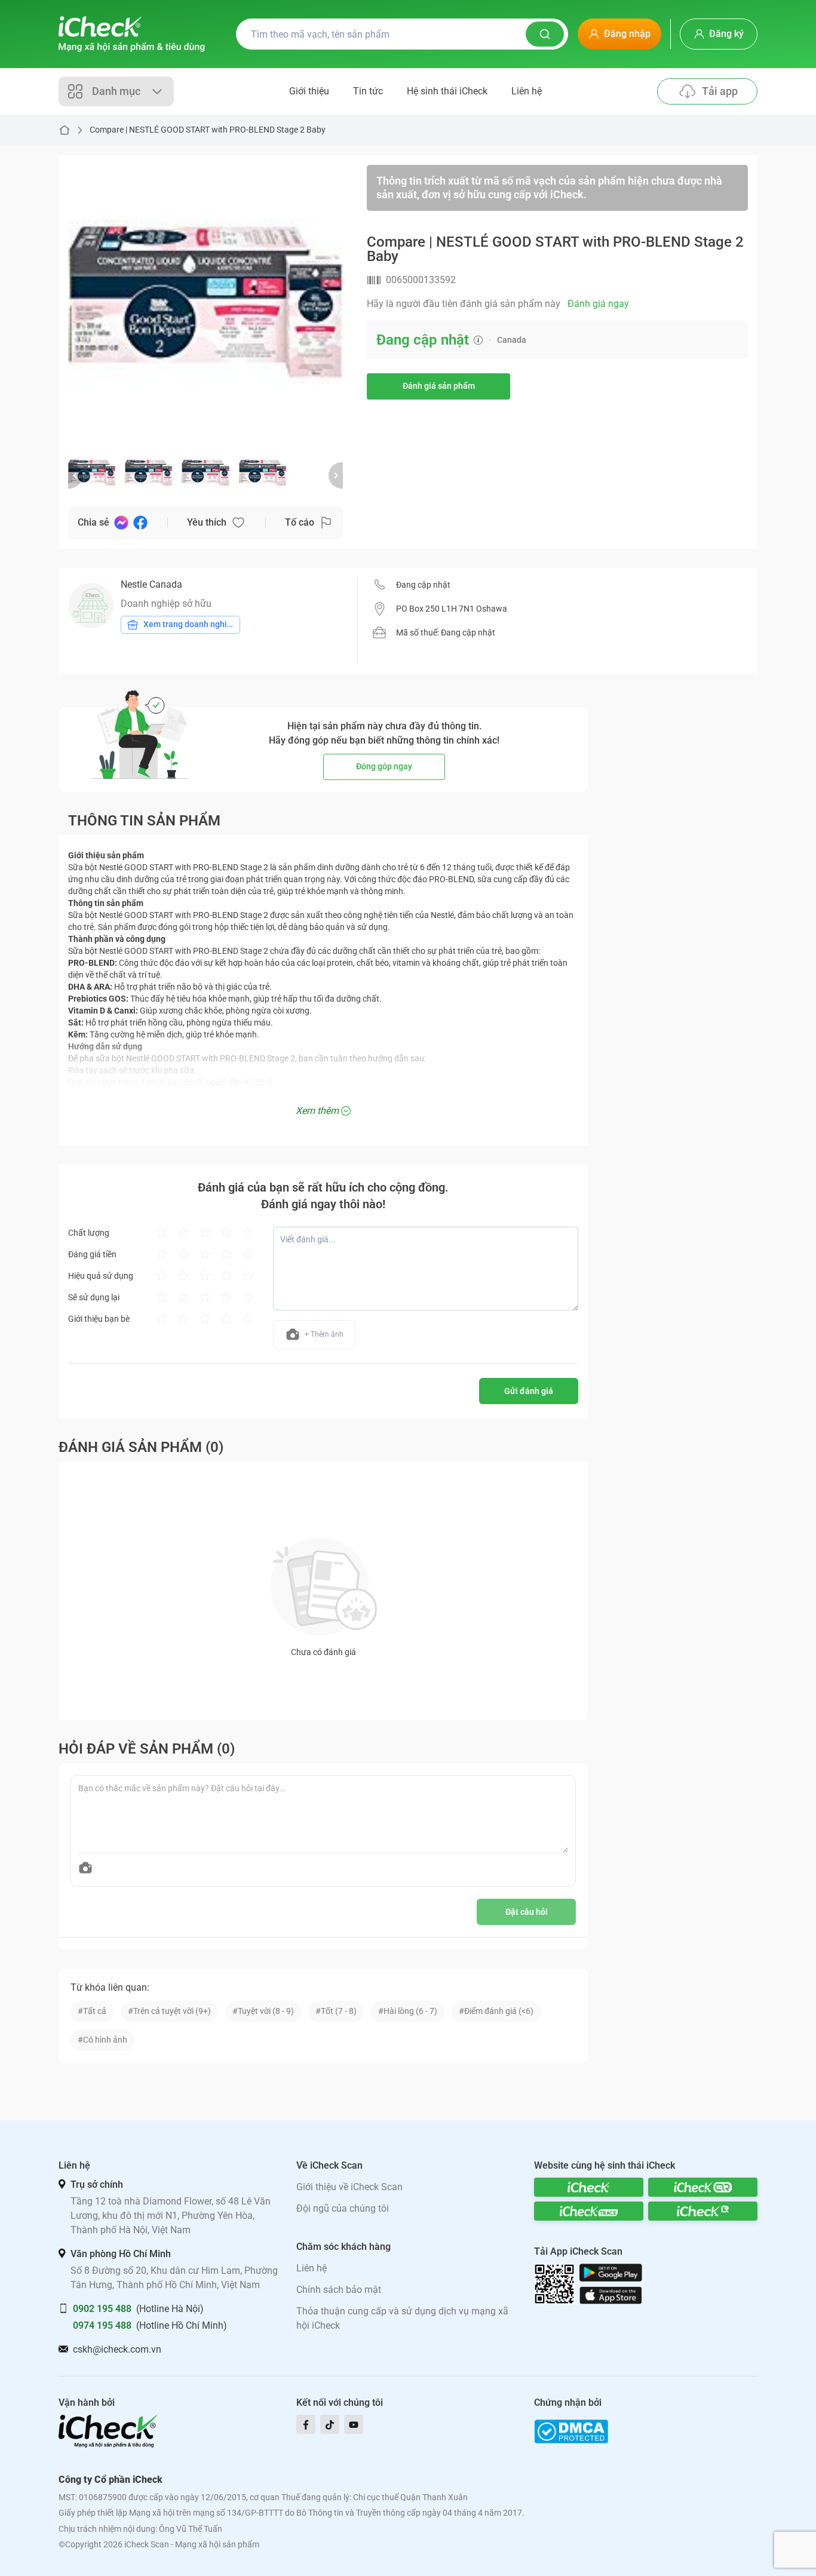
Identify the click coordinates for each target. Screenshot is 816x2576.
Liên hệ (527, 91)
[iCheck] (589, 2187)
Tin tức (368, 91)
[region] (205, 302)
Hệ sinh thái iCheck (447, 91)
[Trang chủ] (132, 34)
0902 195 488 (102, 2309)
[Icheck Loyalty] (703, 2211)
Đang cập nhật (423, 585)
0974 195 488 (102, 2325)
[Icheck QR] (703, 2187)
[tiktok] (330, 2424)
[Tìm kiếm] (545, 34)
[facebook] (306, 2424)
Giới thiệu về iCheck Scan (349, 2187)
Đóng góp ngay (384, 766)
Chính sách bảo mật (339, 2290)
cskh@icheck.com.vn (117, 2349)
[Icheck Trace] (589, 2211)
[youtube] (354, 2424)
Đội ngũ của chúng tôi (343, 2208)
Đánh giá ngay (598, 304)
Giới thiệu (309, 91)
